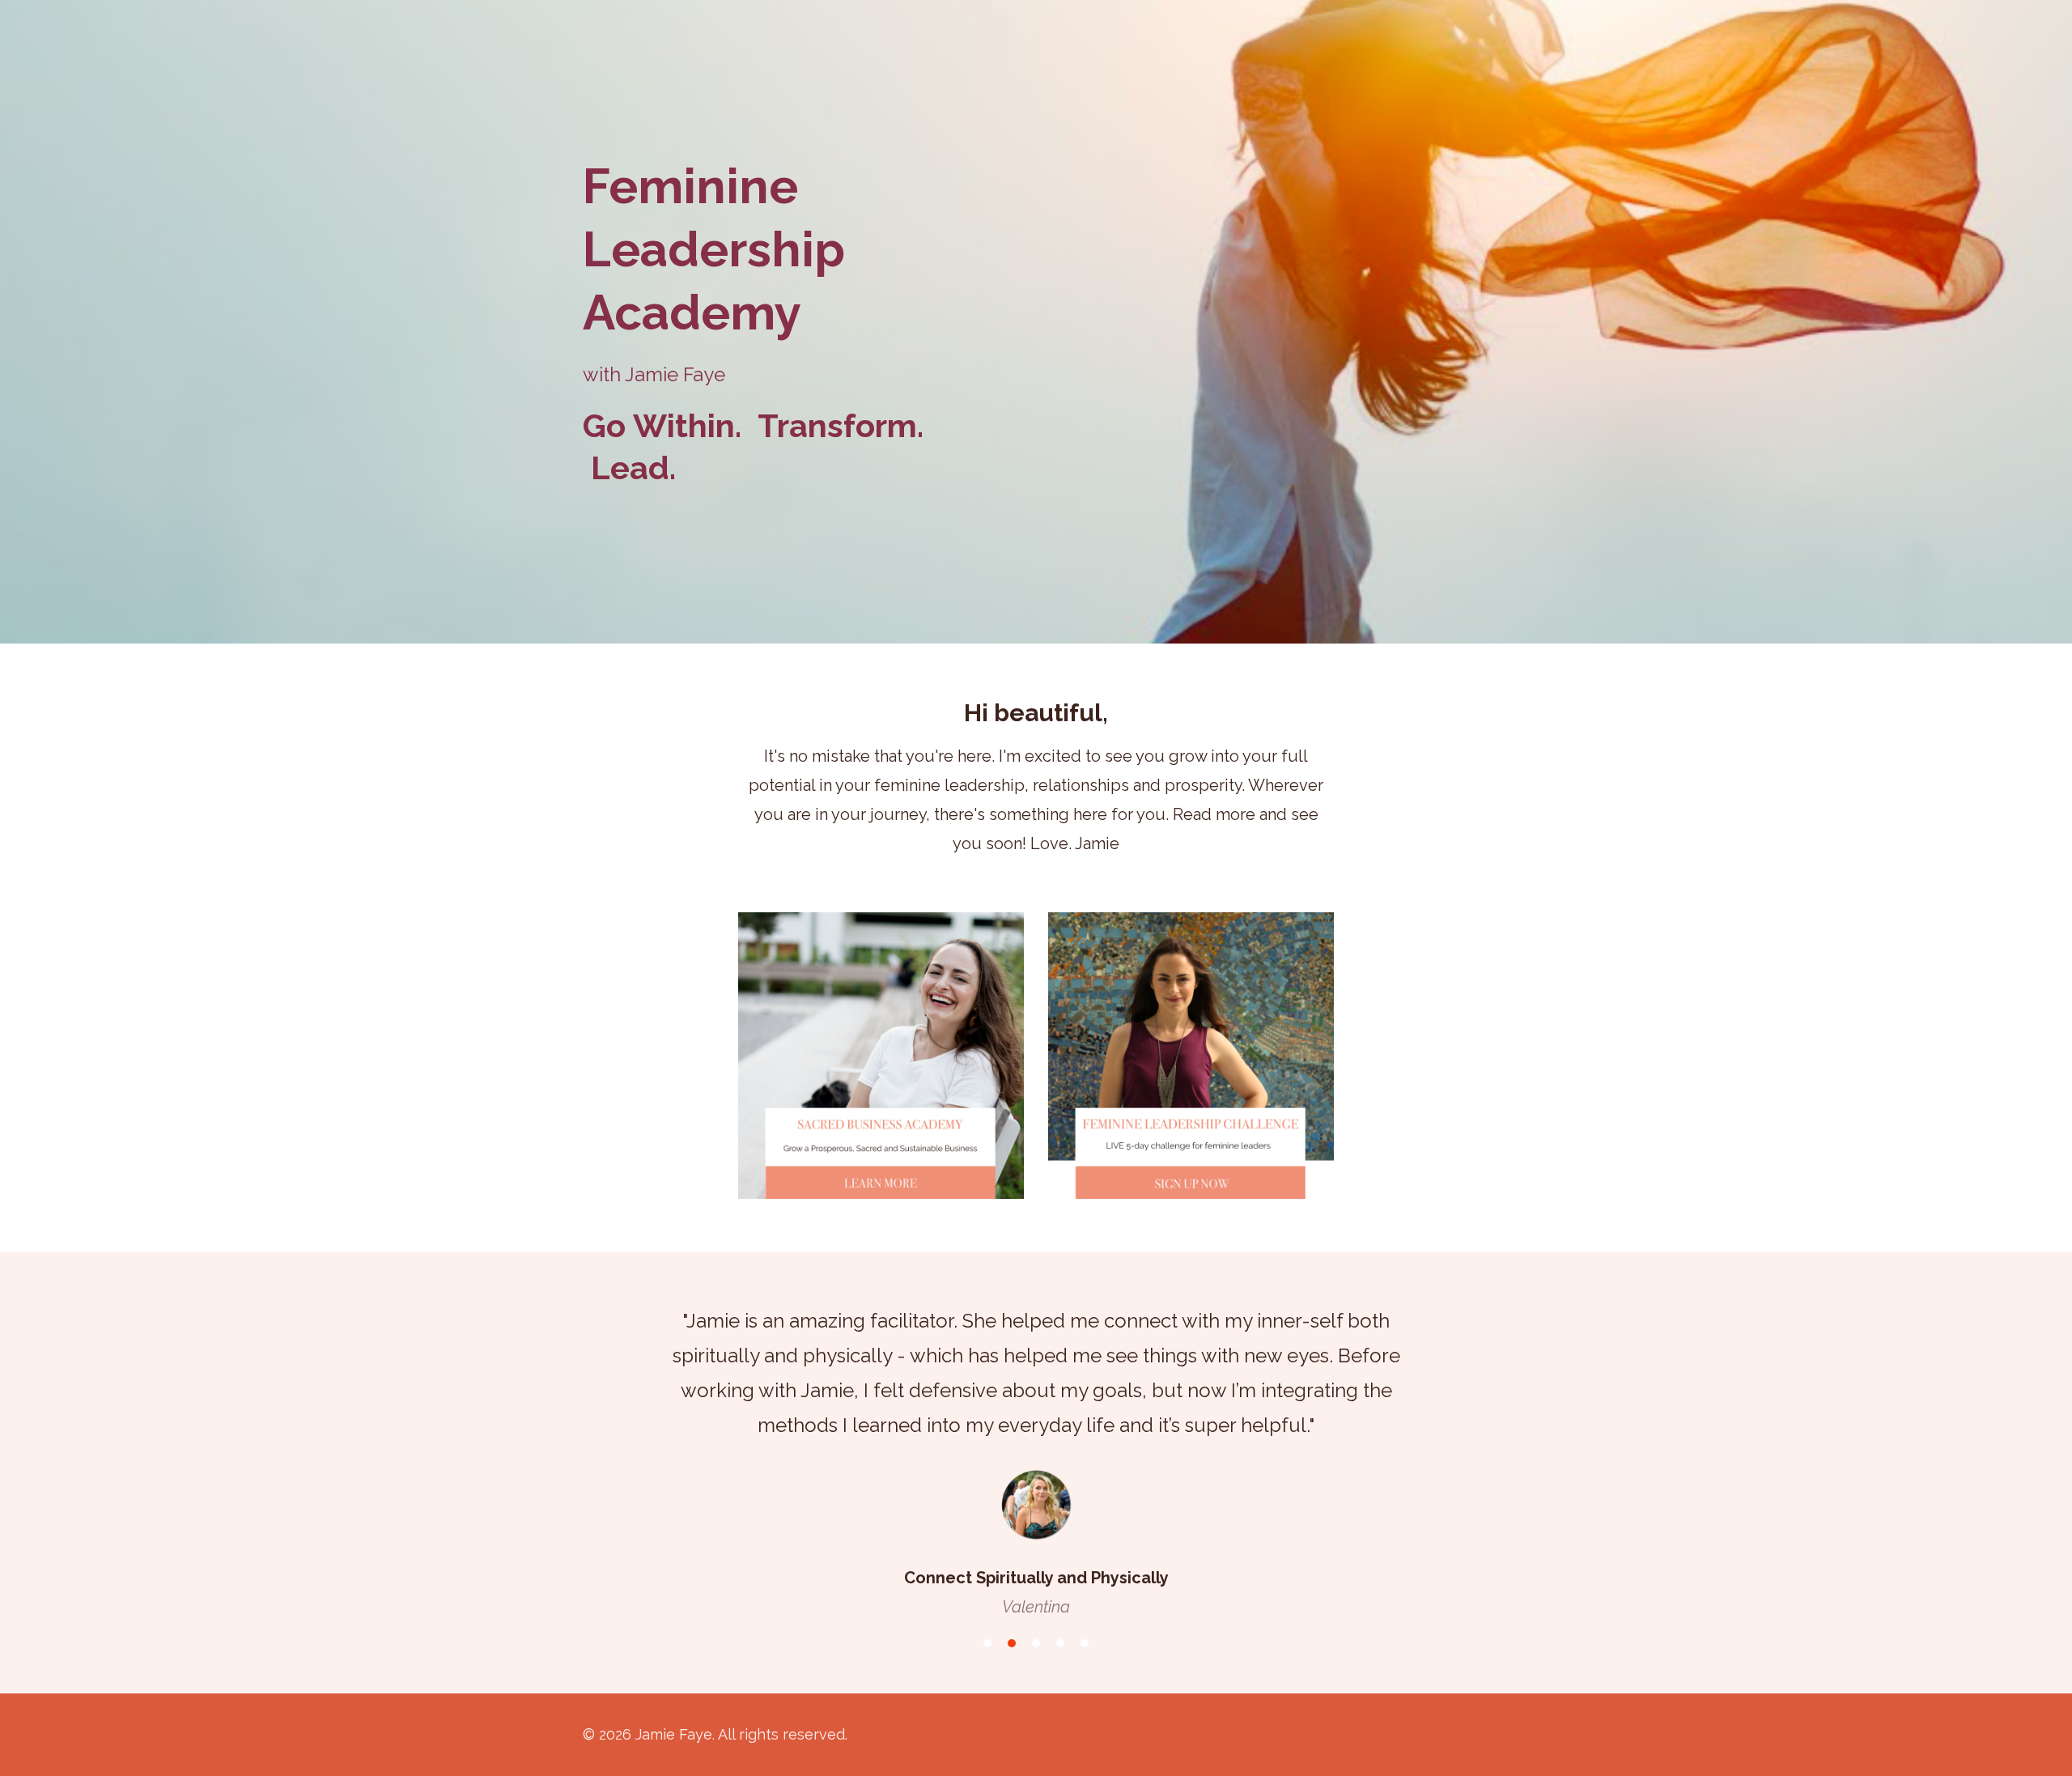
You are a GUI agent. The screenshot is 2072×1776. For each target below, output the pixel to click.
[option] (1036, 1448)
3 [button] (1036, 1643)
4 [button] (1060, 1643)
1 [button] (987, 1643)
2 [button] (1012, 1643)
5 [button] (1085, 1643)
